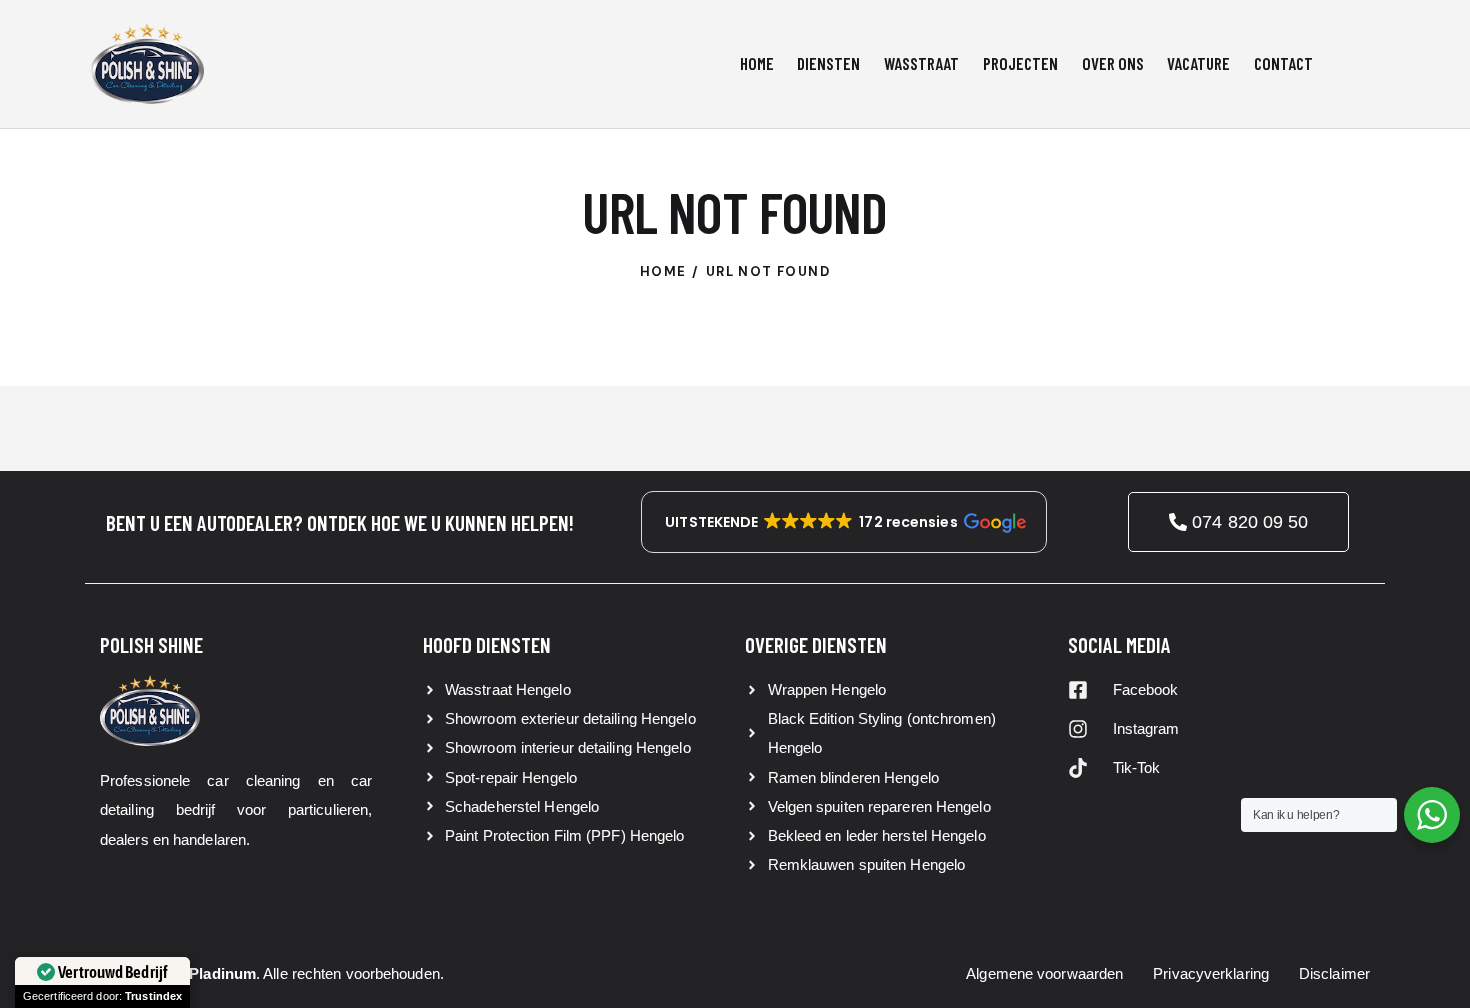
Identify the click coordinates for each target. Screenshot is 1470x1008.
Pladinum (222, 973)
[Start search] (1363, 66)
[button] (843, 522)
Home (663, 271)
